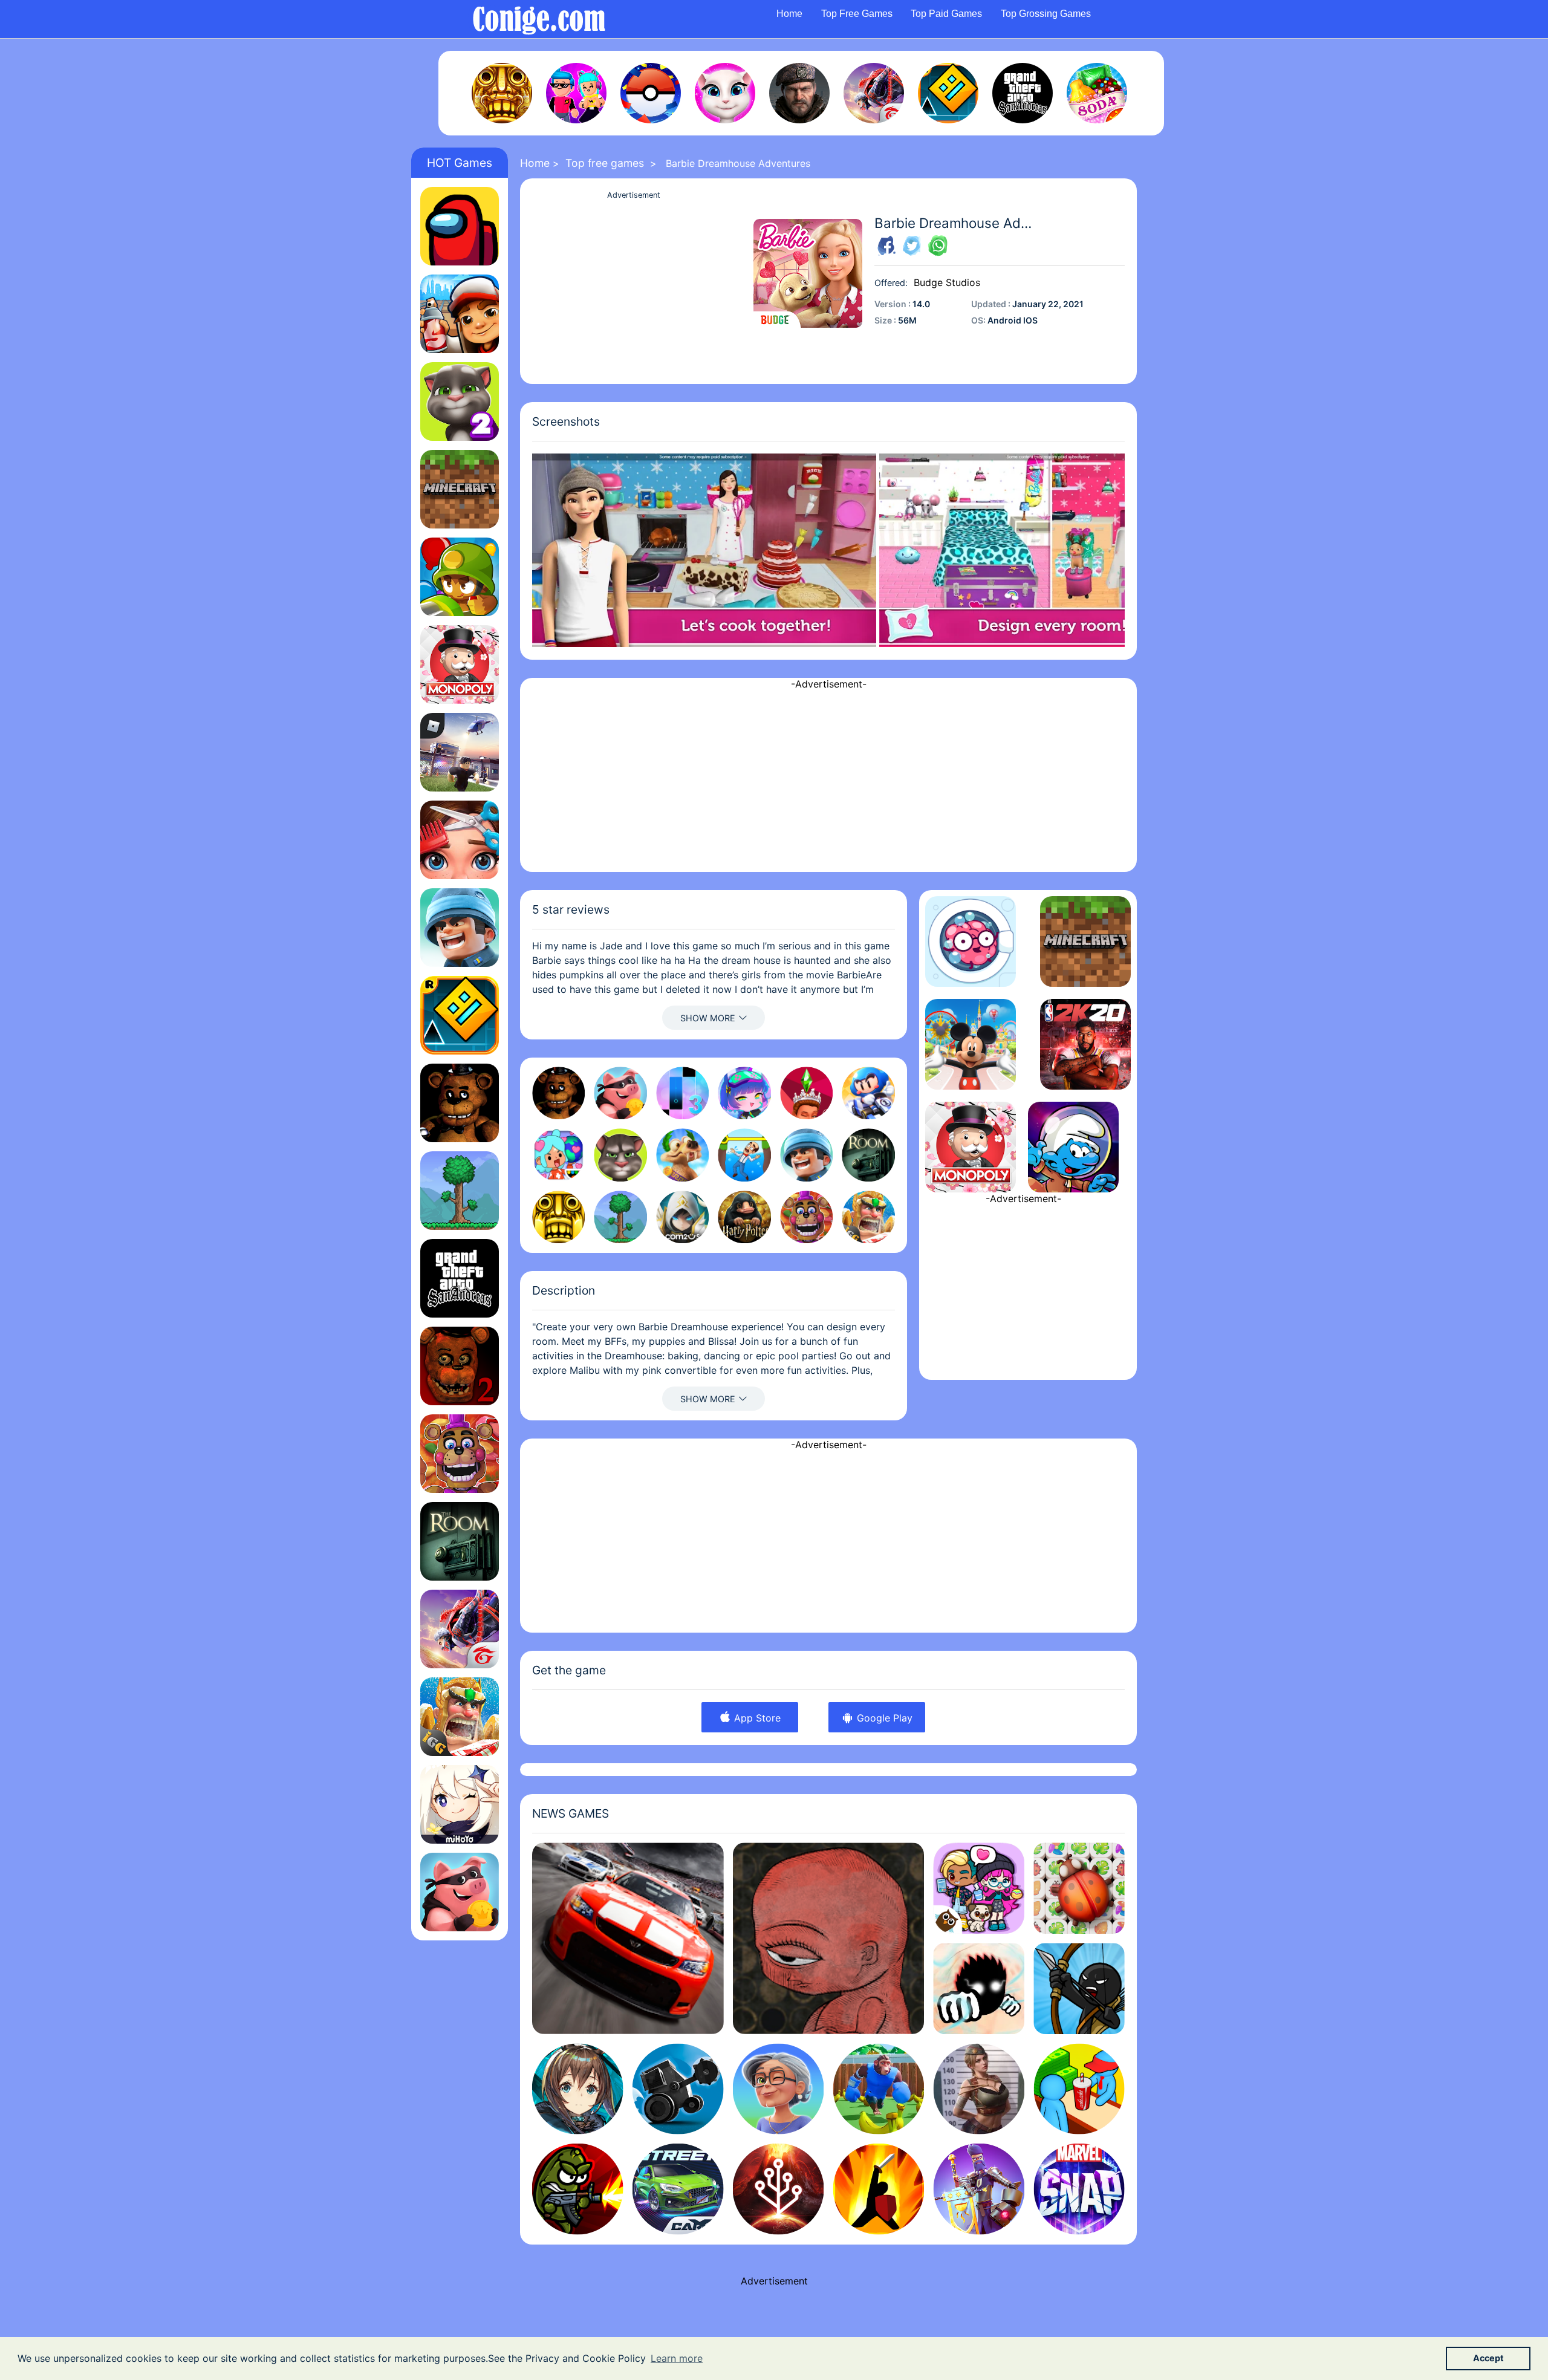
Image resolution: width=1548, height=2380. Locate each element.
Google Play (883, 1718)
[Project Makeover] (460, 840)
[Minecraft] (460, 489)
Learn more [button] (677, 2358)
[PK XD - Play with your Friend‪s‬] (576, 93)
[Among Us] (460, 226)
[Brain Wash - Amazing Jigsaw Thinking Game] (971, 941)
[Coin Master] (460, 1892)
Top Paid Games (946, 14)
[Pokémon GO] (651, 93)
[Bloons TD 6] (460, 577)
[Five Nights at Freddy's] (460, 1103)
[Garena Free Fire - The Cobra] (874, 93)
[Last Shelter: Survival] (799, 93)
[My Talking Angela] (725, 93)
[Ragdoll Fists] (979, 1988)
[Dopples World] (979, 1888)
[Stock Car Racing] (628, 1938)
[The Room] (460, 1541)
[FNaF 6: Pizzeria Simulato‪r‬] (460, 1454)
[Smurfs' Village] (1073, 1147)
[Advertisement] (634, 287)
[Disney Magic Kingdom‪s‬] (971, 1044)
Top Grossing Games (1046, 14)
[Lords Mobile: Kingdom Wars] (460, 1717)
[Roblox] (460, 752)
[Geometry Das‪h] (948, 93)
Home (789, 14)
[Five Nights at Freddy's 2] (460, 1366)
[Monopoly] (460, 665)
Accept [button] (1488, 2358)
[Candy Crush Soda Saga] (1097, 93)
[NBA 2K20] (1085, 1044)
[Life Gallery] (829, 1938)
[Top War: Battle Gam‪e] (460, 928)
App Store (756, 1718)
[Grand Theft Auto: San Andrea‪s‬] (1023, 93)
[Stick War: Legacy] (1079, 1988)
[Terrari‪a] (460, 1191)
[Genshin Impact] (460, 1804)
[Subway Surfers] (460, 314)
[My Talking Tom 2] (460, 402)
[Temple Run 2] (502, 93)
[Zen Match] (1079, 1888)
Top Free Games (857, 14)
